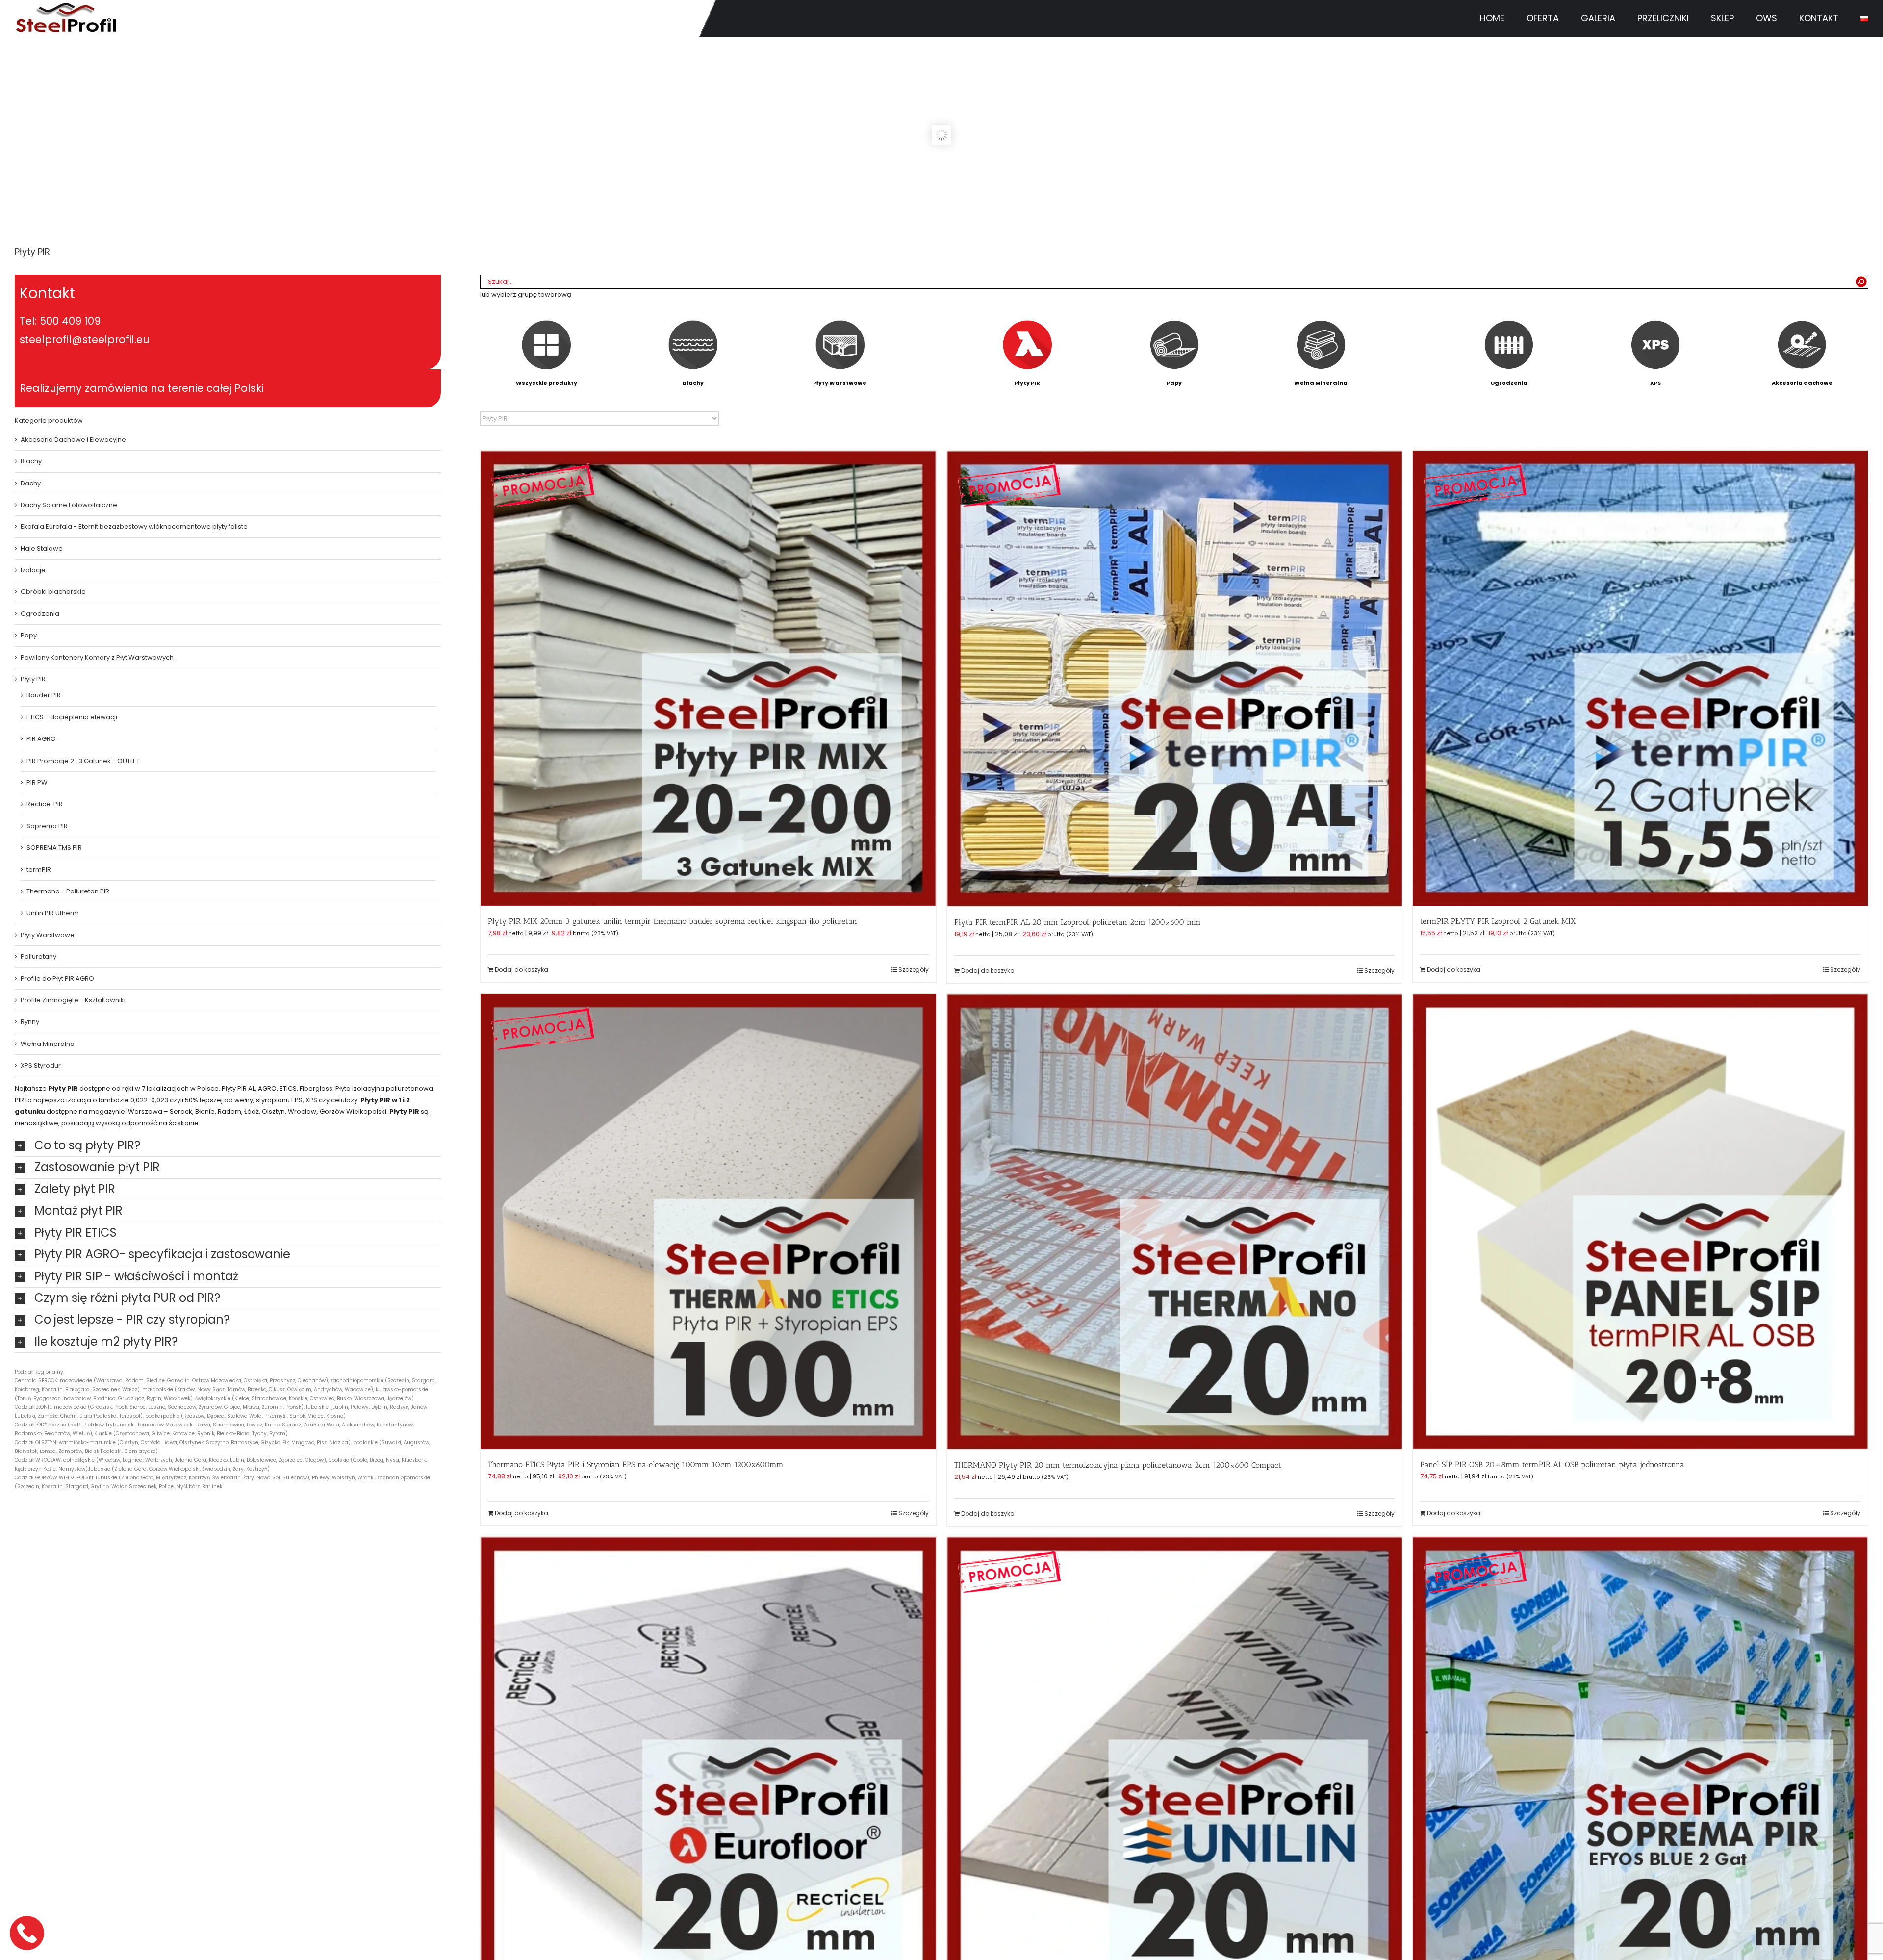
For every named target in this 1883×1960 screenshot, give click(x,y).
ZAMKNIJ (1490, 62)
